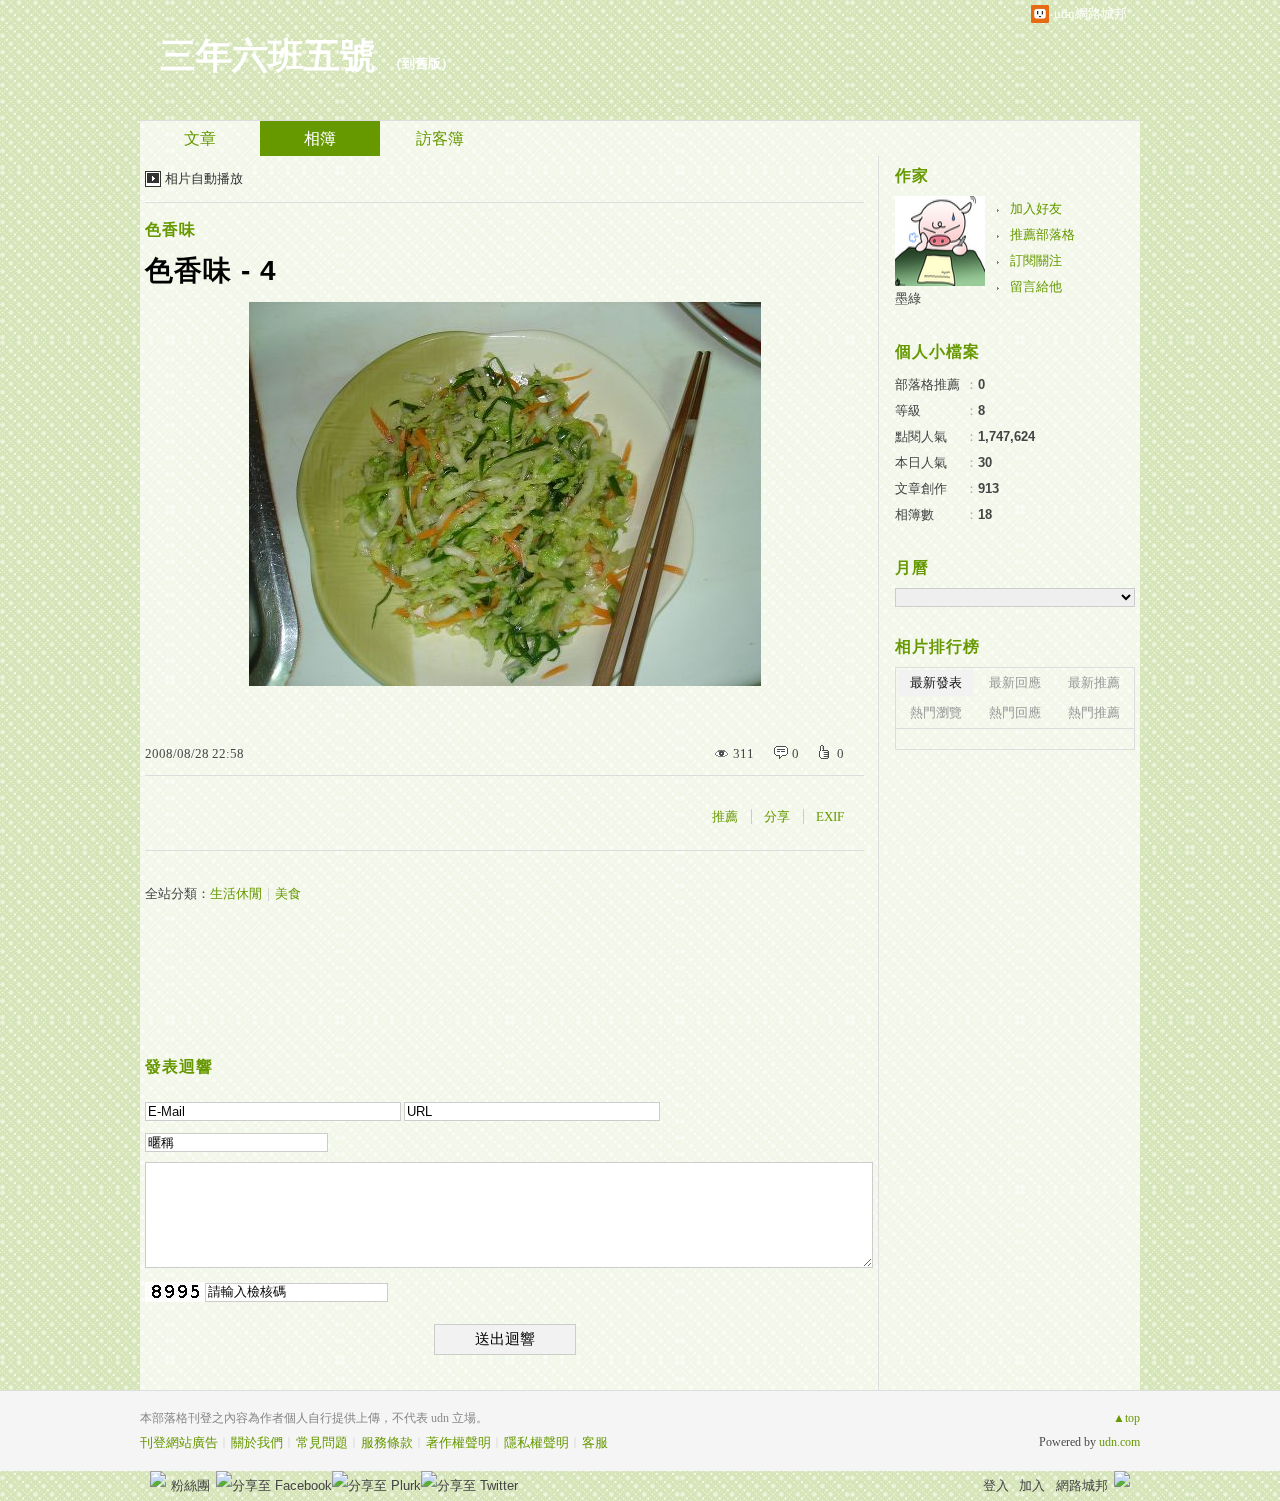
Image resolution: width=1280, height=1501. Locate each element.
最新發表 (936, 682)
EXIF (830, 816)
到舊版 (421, 63)
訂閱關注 (1036, 260)
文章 (200, 138)
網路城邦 (1082, 1485)
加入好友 (1036, 208)
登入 (996, 1485)
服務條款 (387, 1442)
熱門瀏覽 (936, 712)
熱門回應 (1015, 712)
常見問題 (322, 1442)
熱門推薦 (1094, 712)
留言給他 (1036, 286)
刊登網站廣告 (179, 1442)
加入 (1032, 1485)
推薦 (725, 816)
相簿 (320, 138)
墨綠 (908, 298)
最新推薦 (1094, 682)
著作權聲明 (458, 1442)
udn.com (1119, 1442)
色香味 (170, 229)
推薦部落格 (1042, 234)
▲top (1126, 1418)
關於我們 (257, 1442)
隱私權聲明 (536, 1442)
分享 (777, 816)
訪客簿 (440, 138)
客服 (595, 1442)
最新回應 (1015, 682)
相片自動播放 (204, 178)
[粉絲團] (158, 1479)
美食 (288, 893)
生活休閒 (236, 893)
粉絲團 (190, 1485)
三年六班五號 (268, 56)
